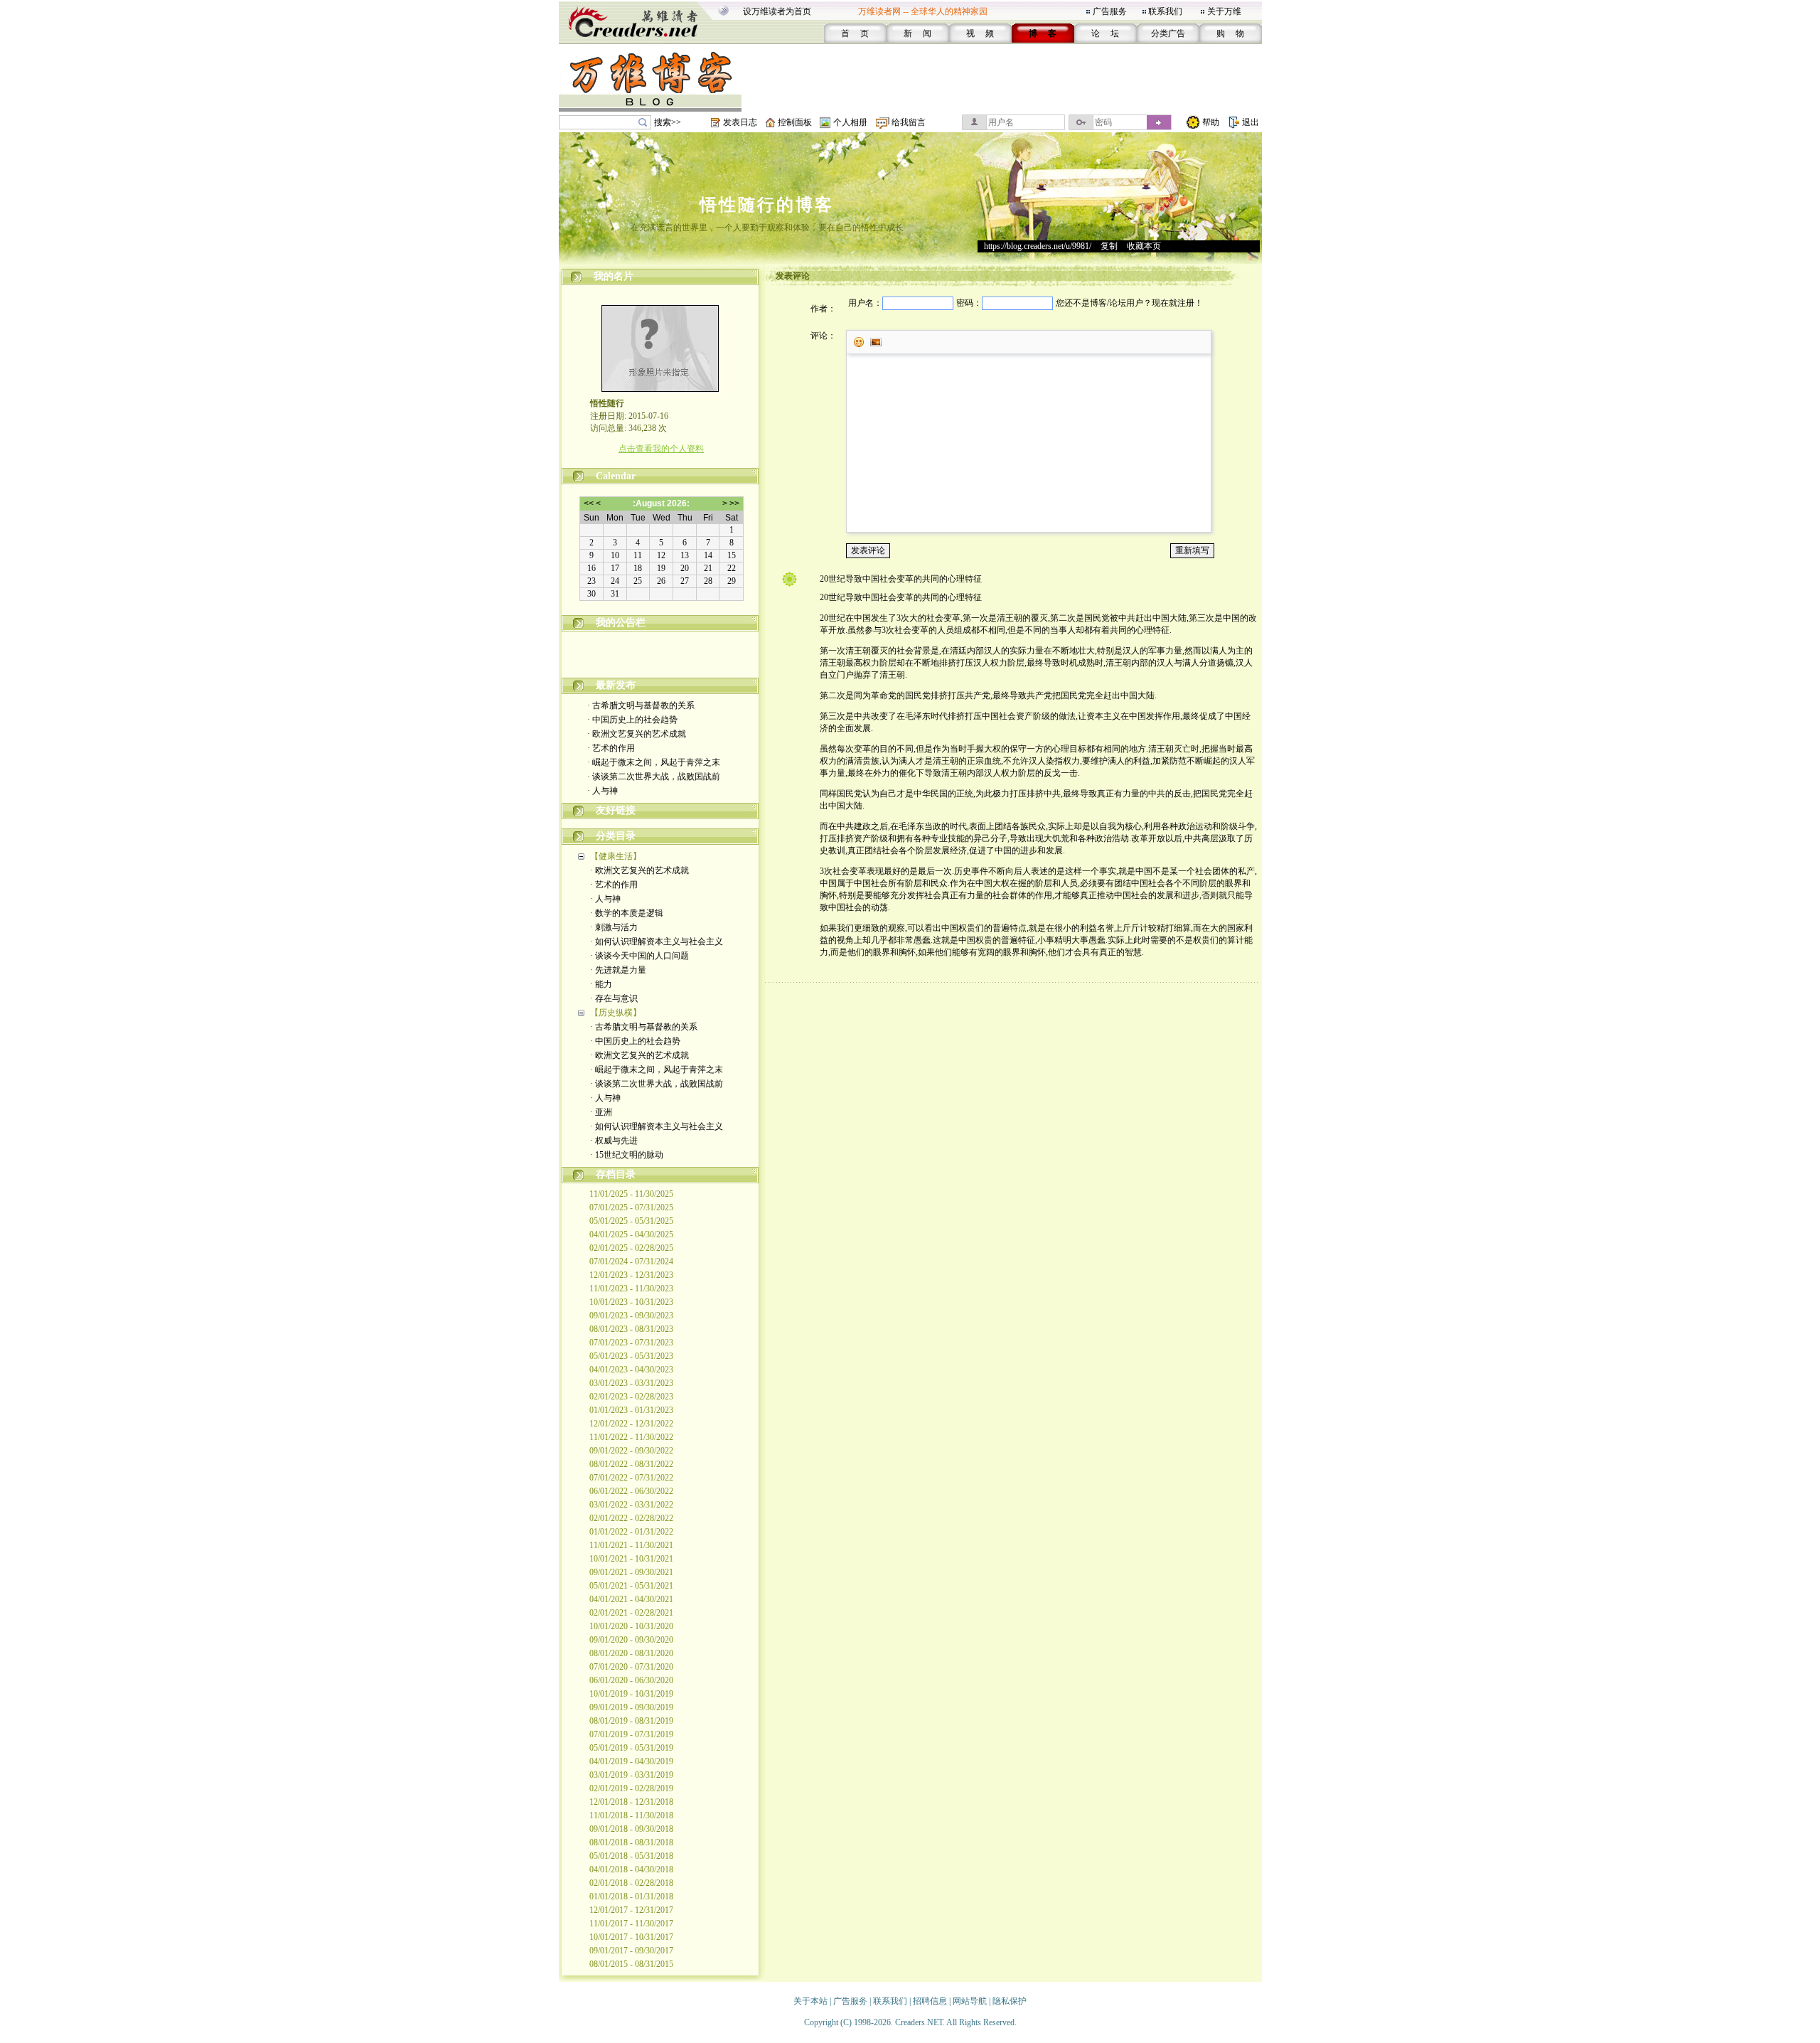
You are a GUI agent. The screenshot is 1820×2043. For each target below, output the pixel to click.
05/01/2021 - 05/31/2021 (631, 1586)
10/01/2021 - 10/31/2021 (631, 1559)
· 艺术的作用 (611, 748)
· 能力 (601, 984)
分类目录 (616, 836)
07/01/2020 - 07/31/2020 (631, 1667)
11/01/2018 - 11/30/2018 (631, 1815)
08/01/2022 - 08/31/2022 (631, 1464)
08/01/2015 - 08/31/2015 (631, 1964)
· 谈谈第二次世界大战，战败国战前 (654, 777)
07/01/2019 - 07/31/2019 (631, 1734)
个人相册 (850, 122)
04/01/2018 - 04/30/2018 (631, 1869)
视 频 (980, 33)
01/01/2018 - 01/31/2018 (631, 1897)
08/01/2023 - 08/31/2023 (631, 1329)
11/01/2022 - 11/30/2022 (631, 1437)
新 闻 (917, 33)
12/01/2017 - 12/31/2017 (631, 1910)
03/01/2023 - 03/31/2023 (631, 1383)
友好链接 (616, 810)
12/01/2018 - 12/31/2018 (631, 1802)
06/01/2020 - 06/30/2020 (631, 1680)
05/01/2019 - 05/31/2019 (631, 1748)
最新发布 (616, 685)
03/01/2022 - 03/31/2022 (631, 1505)
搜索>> (668, 122)
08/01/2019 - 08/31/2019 (631, 1721)
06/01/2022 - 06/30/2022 (631, 1491)
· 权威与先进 (614, 1141)
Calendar (616, 476)
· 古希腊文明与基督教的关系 (641, 705)
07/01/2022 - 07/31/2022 (631, 1478)
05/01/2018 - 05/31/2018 (631, 1856)
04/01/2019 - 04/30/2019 (631, 1761)
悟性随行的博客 (767, 205)
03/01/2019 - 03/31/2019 (631, 1775)
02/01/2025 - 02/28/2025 (631, 1248)
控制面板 (795, 122)
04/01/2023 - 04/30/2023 (631, 1370)
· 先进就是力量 (618, 970)
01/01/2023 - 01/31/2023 (631, 1410)
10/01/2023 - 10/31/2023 (631, 1302)
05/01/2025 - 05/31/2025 (631, 1221)
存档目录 (616, 1174)
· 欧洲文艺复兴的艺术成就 (637, 734)
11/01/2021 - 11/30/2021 (631, 1545)
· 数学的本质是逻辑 (627, 913)
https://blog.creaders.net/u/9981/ (1038, 246)
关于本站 (810, 2001)
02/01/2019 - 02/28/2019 (631, 1788)
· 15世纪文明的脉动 (627, 1155)
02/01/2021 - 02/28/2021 (631, 1613)
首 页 (855, 33)
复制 (1109, 246)
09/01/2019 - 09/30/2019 (631, 1707)
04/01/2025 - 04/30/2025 (631, 1234)
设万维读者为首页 (777, 11)
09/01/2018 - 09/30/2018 (631, 1829)
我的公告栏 (621, 623)
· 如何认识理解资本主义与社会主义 (657, 942)
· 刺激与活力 (614, 927)
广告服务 (1110, 11)
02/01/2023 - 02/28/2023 (631, 1397)
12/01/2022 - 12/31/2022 (631, 1424)
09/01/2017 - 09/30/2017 (631, 1951)
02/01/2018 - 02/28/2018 (631, 1883)
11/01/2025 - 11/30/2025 (631, 1194)
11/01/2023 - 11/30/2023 (631, 1289)
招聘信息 (930, 2001)
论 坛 (1105, 33)
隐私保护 (1010, 2001)
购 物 (1230, 33)
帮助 (1211, 122)
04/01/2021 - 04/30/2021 (631, 1599)
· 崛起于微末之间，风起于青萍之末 (654, 762)
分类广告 (1168, 33)
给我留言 (909, 122)
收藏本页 (1144, 246)
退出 (1251, 122)
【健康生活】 (616, 856)
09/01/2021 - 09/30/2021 (631, 1572)
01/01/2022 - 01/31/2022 (631, 1532)
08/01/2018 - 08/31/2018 (631, 1842)
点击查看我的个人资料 (661, 449)
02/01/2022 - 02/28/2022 (631, 1518)
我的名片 (614, 276)
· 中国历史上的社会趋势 (632, 720)
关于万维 (1224, 11)
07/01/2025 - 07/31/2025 (631, 1207)
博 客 (1043, 33)
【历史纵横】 (616, 1013)
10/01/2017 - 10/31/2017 (631, 1937)
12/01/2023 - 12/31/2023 (631, 1275)
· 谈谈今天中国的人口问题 (639, 956)
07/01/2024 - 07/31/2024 (631, 1261)
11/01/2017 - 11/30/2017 (631, 1924)
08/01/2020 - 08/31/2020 (631, 1653)
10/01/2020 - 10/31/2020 (631, 1626)
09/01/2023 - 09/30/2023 (631, 1316)
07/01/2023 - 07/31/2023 (631, 1343)
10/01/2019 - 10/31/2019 (631, 1694)
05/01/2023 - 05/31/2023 (631, 1356)
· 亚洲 (601, 1112)
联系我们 (1165, 11)
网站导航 (970, 2001)
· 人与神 (603, 791)
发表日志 (740, 122)
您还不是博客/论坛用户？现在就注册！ (1129, 303)
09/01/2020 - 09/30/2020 (631, 1640)
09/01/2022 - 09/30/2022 (631, 1451)
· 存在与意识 (614, 998)
